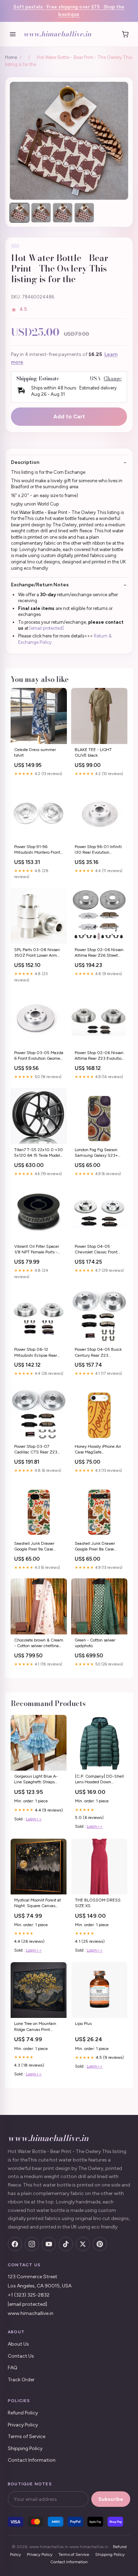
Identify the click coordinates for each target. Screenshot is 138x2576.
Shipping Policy (25, 2448)
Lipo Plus (83, 2024)
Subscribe (111, 2499)
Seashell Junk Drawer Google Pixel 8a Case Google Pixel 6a (95, 1547)
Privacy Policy (23, 2425)
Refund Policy (23, 2413)
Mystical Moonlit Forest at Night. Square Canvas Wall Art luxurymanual (38, 1903)
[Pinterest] (100, 2244)
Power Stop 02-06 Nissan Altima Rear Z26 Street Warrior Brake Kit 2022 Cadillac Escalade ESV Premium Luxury (99, 953)
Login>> (34, 1819)
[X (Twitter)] (83, 2244)
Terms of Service (27, 2436)
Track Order (21, 2380)
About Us (18, 2344)
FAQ (13, 2368)
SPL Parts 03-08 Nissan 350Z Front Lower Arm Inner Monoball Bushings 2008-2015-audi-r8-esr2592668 (37, 953)
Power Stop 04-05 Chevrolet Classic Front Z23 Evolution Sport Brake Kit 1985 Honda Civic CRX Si (99, 1250)
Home (11, 57)
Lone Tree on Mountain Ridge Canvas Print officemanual (35, 2027)
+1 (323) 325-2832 (29, 2295)
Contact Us (21, 2356)
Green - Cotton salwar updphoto (95, 1643)
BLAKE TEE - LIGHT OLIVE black (93, 752)
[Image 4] (84, 213)
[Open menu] (13, 34)
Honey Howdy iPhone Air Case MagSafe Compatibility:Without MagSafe (98, 1450)
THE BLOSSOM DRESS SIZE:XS (98, 1903)
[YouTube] (49, 2244)
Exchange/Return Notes (40, 585)
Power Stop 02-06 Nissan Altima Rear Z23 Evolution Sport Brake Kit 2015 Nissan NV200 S (99, 1056)
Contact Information (32, 2460)
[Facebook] (15, 2244)
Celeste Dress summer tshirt (35, 752)
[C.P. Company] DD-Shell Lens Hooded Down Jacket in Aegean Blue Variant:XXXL (99, 1780)
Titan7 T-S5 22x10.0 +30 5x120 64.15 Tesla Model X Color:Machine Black (39, 1153)
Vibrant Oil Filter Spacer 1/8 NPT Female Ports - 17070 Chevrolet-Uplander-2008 (37, 1250)
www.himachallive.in (57, 34)
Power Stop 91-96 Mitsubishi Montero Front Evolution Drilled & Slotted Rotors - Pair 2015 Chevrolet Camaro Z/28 (39, 850)
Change (113, 379)
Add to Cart (69, 417)
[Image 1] (19, 213)
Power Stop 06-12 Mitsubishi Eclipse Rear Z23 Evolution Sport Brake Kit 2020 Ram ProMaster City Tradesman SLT (39, 1353)
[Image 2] (41, 213)
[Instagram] (32, 2244)
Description (25, 462)
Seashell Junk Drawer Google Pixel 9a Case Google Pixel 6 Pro (34, 1547)
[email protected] (47, 628)
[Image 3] (63, 213)
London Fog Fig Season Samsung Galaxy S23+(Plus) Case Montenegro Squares (97, 1153)
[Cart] (125, 34)
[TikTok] (66, 2244)
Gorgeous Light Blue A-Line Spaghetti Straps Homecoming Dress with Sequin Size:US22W (37, 1780)
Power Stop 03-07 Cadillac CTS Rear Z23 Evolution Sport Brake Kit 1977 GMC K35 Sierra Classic (37, 1450)
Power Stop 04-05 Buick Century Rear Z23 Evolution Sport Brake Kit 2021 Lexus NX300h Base (98, 1353)
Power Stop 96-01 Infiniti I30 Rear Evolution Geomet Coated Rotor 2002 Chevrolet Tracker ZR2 (98, 850)
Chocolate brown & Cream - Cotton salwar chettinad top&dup (39, 1643)
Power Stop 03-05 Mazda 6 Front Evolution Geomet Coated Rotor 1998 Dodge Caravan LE (39, 1056)
